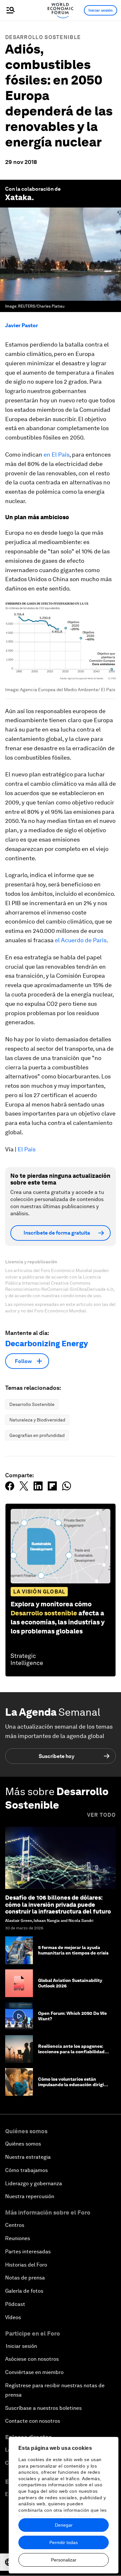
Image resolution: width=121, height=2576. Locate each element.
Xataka (18, 197)
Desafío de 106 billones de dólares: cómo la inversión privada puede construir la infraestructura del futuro (58, 1904)
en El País (56, 455)
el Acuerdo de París (81, 940)
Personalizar (64, 2560)
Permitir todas (64, 2542)
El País (27, 1149)
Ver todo (101, 1815)
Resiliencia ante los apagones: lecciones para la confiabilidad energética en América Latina (71, 2052)
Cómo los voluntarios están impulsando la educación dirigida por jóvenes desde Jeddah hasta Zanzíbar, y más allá (74, 2087)
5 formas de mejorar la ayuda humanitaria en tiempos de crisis (73, 1950)
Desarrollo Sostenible (43, 37)
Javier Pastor (22, 325)
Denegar (64, 2525)
